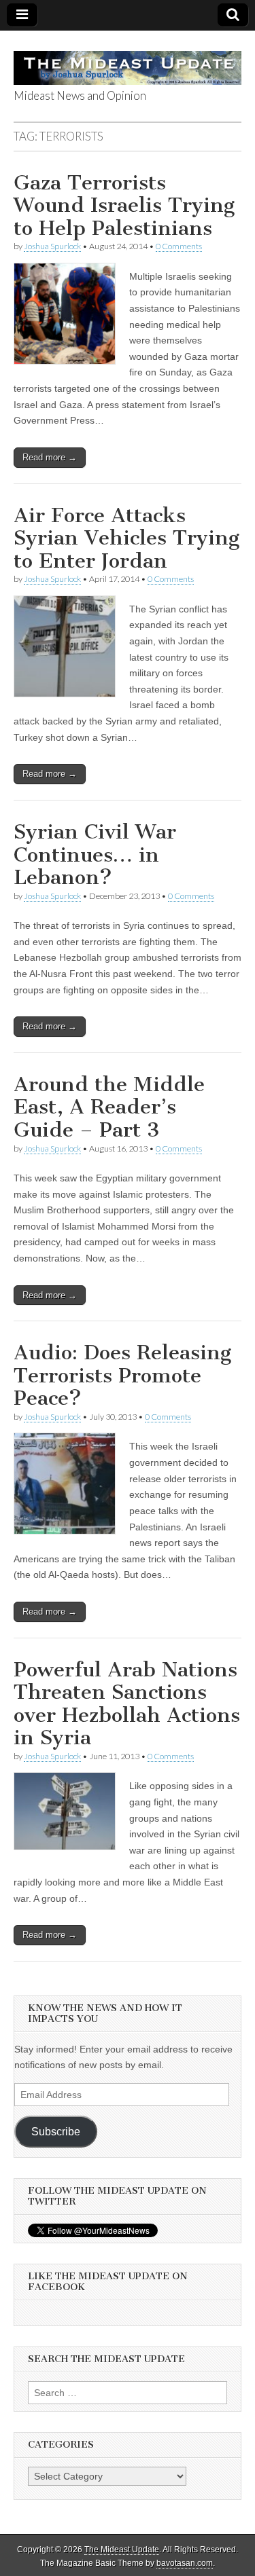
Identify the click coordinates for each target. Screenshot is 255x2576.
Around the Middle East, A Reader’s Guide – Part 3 (109, 1107)
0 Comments (179, 246)
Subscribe (56, 2132)
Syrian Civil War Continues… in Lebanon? (95, 854)
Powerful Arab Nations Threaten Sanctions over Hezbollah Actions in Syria (127, 1704)
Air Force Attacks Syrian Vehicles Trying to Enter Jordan (126, 538)
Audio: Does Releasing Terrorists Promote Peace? (122, 1375)
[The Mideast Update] (128, 60)
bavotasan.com (185, 2563)
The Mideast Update (122, 2550)
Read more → (50, 457)
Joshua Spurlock (52, 246)
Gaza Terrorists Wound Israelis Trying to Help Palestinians (124, 205)
